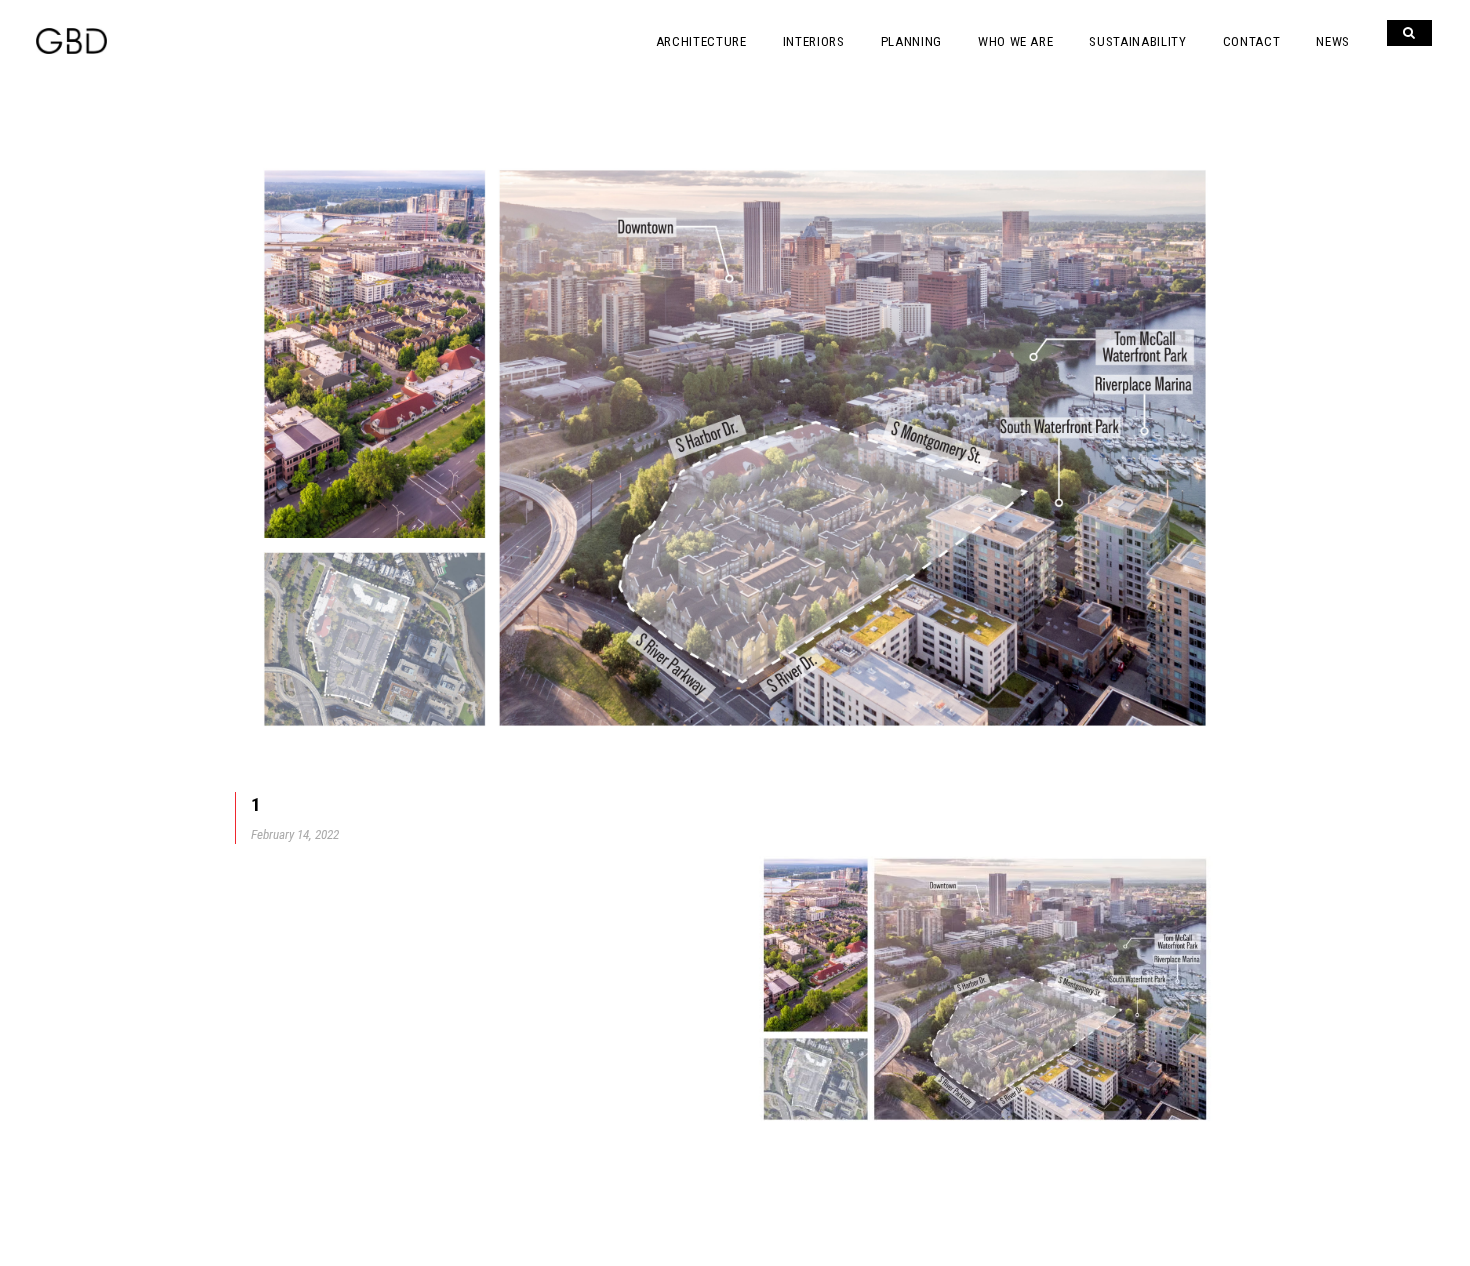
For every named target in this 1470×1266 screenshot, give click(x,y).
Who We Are (1016, 41)
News (1333, 41)
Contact (1252, 41)
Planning (911, 41)
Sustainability (1137, 41)
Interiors (814, 41)
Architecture (701, 41)
